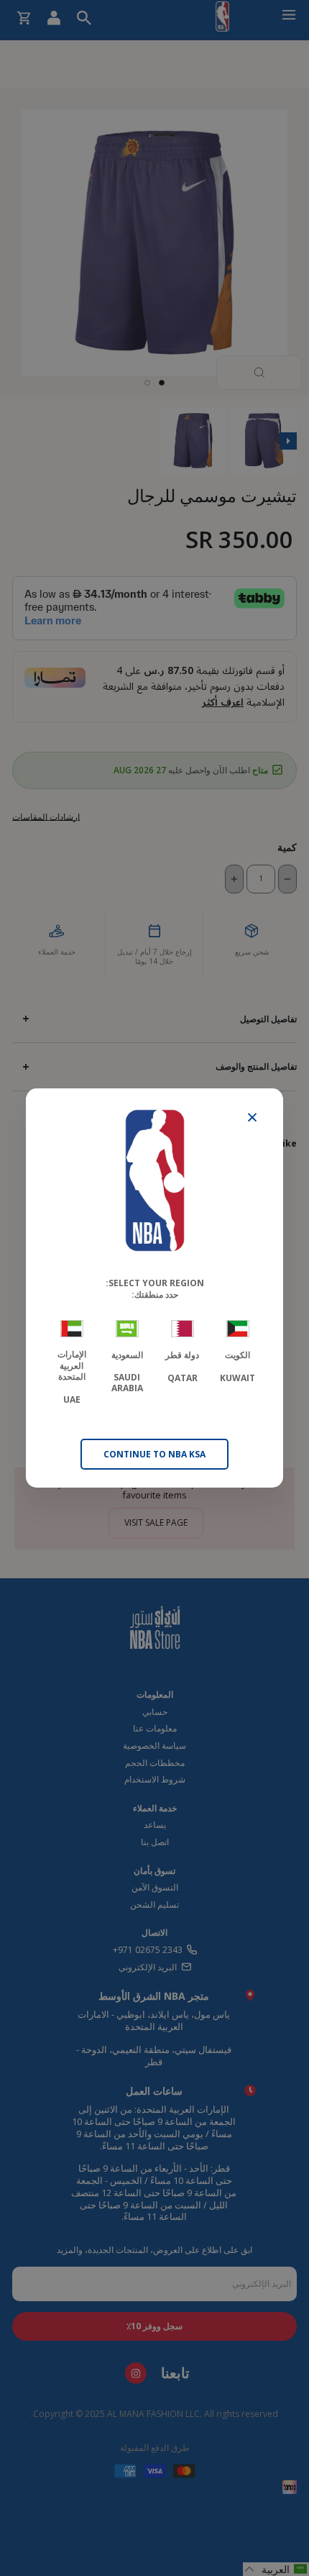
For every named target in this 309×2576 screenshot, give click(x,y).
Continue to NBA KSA (154, 1454)
